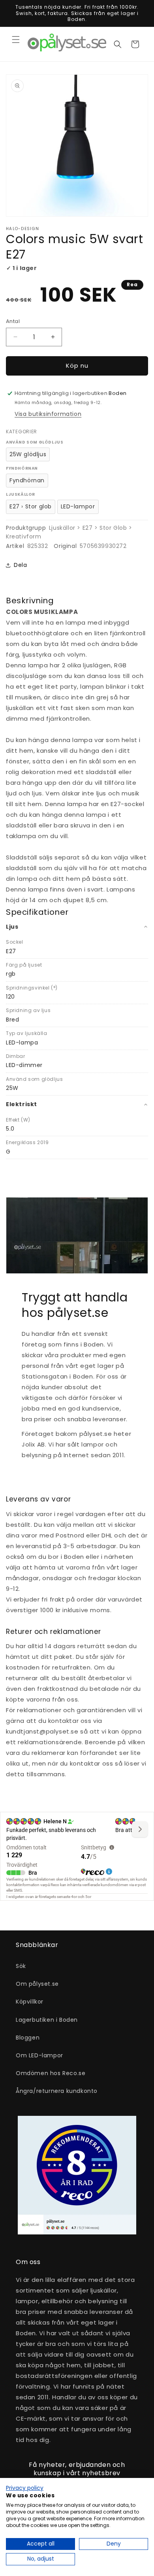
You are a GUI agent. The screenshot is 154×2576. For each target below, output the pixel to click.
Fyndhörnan (27, 480)
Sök (21, 1966)
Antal (13, 321)
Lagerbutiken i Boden (47, 2020)
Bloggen (28, 2038)
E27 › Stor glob (31, 506)
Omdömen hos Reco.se (51, 2073)
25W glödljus (28, 454)
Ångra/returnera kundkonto (57, 2091)
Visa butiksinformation (48, 414)
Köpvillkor (30, 2002)
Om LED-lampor (39, 2055)
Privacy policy (25, 2488)
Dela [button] (20, 565)
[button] (16, 40)
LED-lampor (78, 506)
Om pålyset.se (37, 1984)
